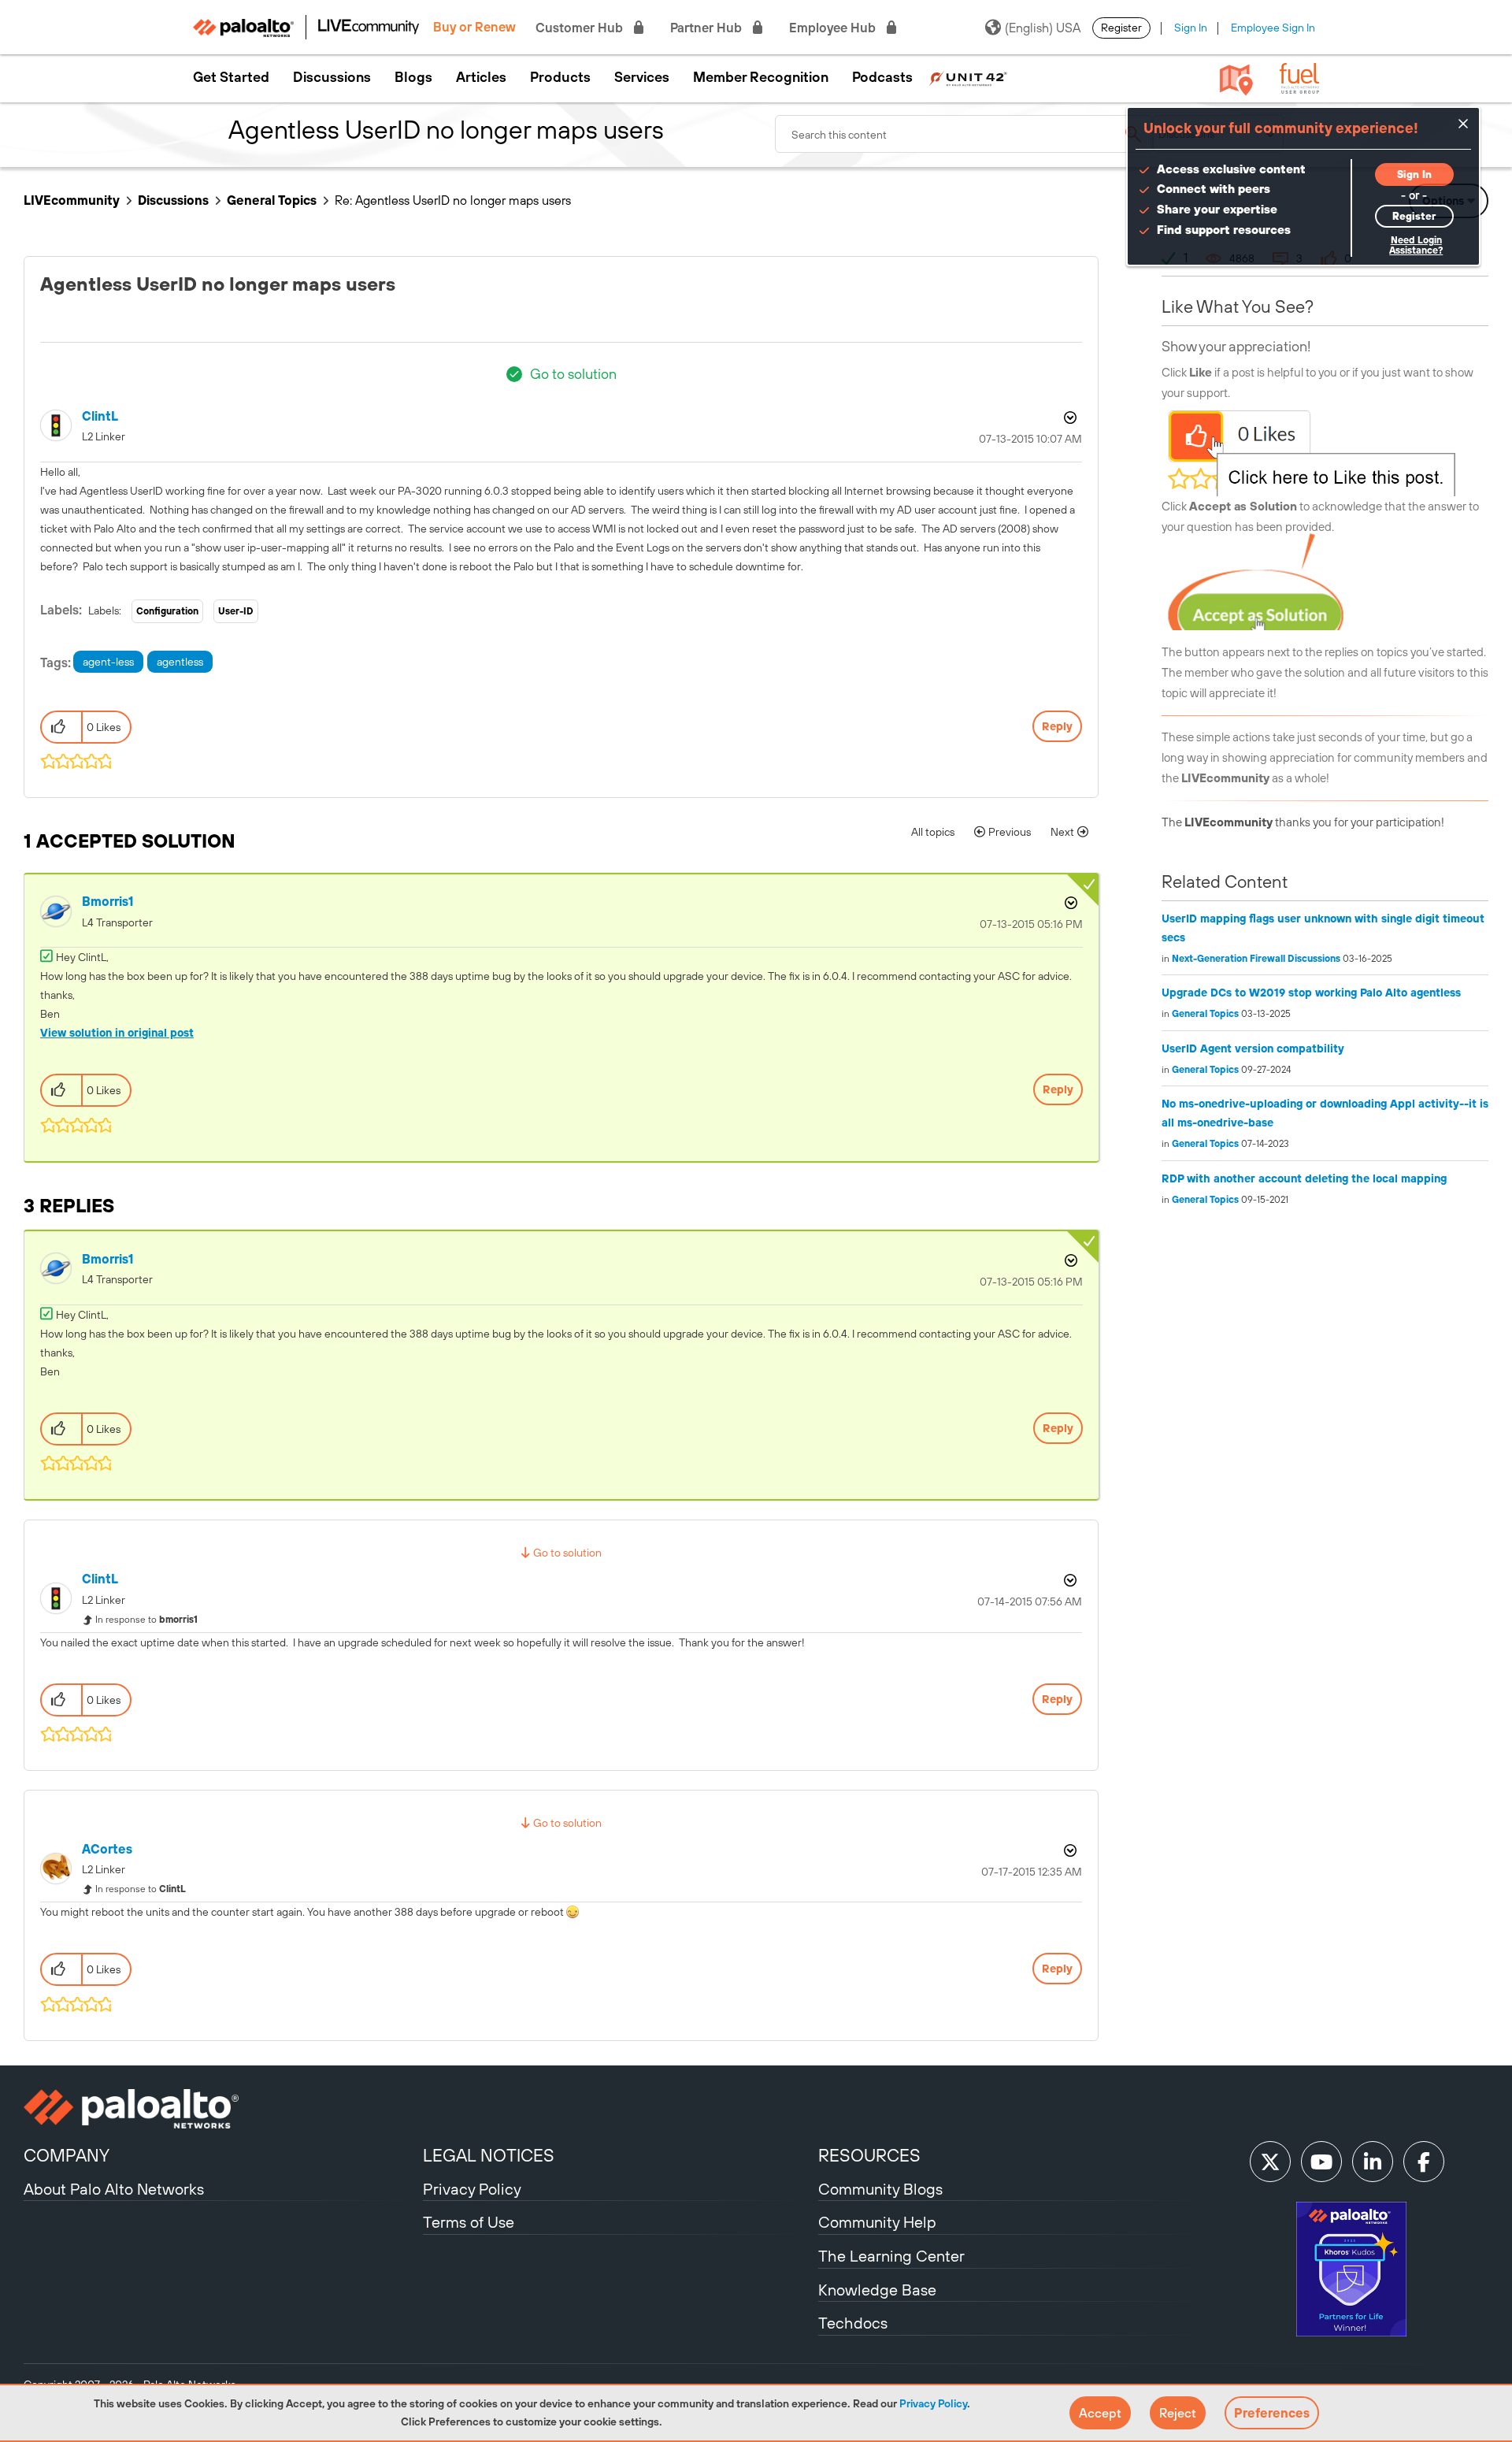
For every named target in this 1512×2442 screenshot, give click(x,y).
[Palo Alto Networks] (221, 2109)
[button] (1100, 2413)
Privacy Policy (933, 2403)
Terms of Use (469, 2222)
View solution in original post (117, 1033)
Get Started (231, 77)
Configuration (167, 611)
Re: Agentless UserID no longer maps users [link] (453, 200)
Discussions (332, 77)
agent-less (108, 662)
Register (1121, 28)
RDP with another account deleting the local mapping (1304, 1178)
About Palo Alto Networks (114, 2189)
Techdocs (853, 2323)
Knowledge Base (877, 2290)
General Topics (272, 200)
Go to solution (573, 374)
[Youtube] (1321, 2162)
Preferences (1272, 2413)
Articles (481, 77)
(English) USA (1043, 28)
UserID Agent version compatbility (1253, 1048)
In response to (146, 1620)
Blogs (413, 77)
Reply (1057, 726)
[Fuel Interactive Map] (1236, 79)
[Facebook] (1424, 2162)
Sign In (1191, 28)
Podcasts (882, 77)
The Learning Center (891, 2256)
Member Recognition (761, 77)
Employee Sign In (1273, 28)
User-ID (236, 611)
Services (642, 77)
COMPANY (67, 2155)
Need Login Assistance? (1416, 245)
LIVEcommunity (72, 200)
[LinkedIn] (1373, 2162)
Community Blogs (880, 2189)
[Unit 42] (968, 77)
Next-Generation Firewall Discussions (1256, 959)
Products (560, 77)
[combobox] (964, 134)
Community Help (877, 2222)
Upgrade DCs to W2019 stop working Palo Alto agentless (1311, 993)
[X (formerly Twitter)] (1270, 2162)
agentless (180, 662)
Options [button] (1069, 418)
